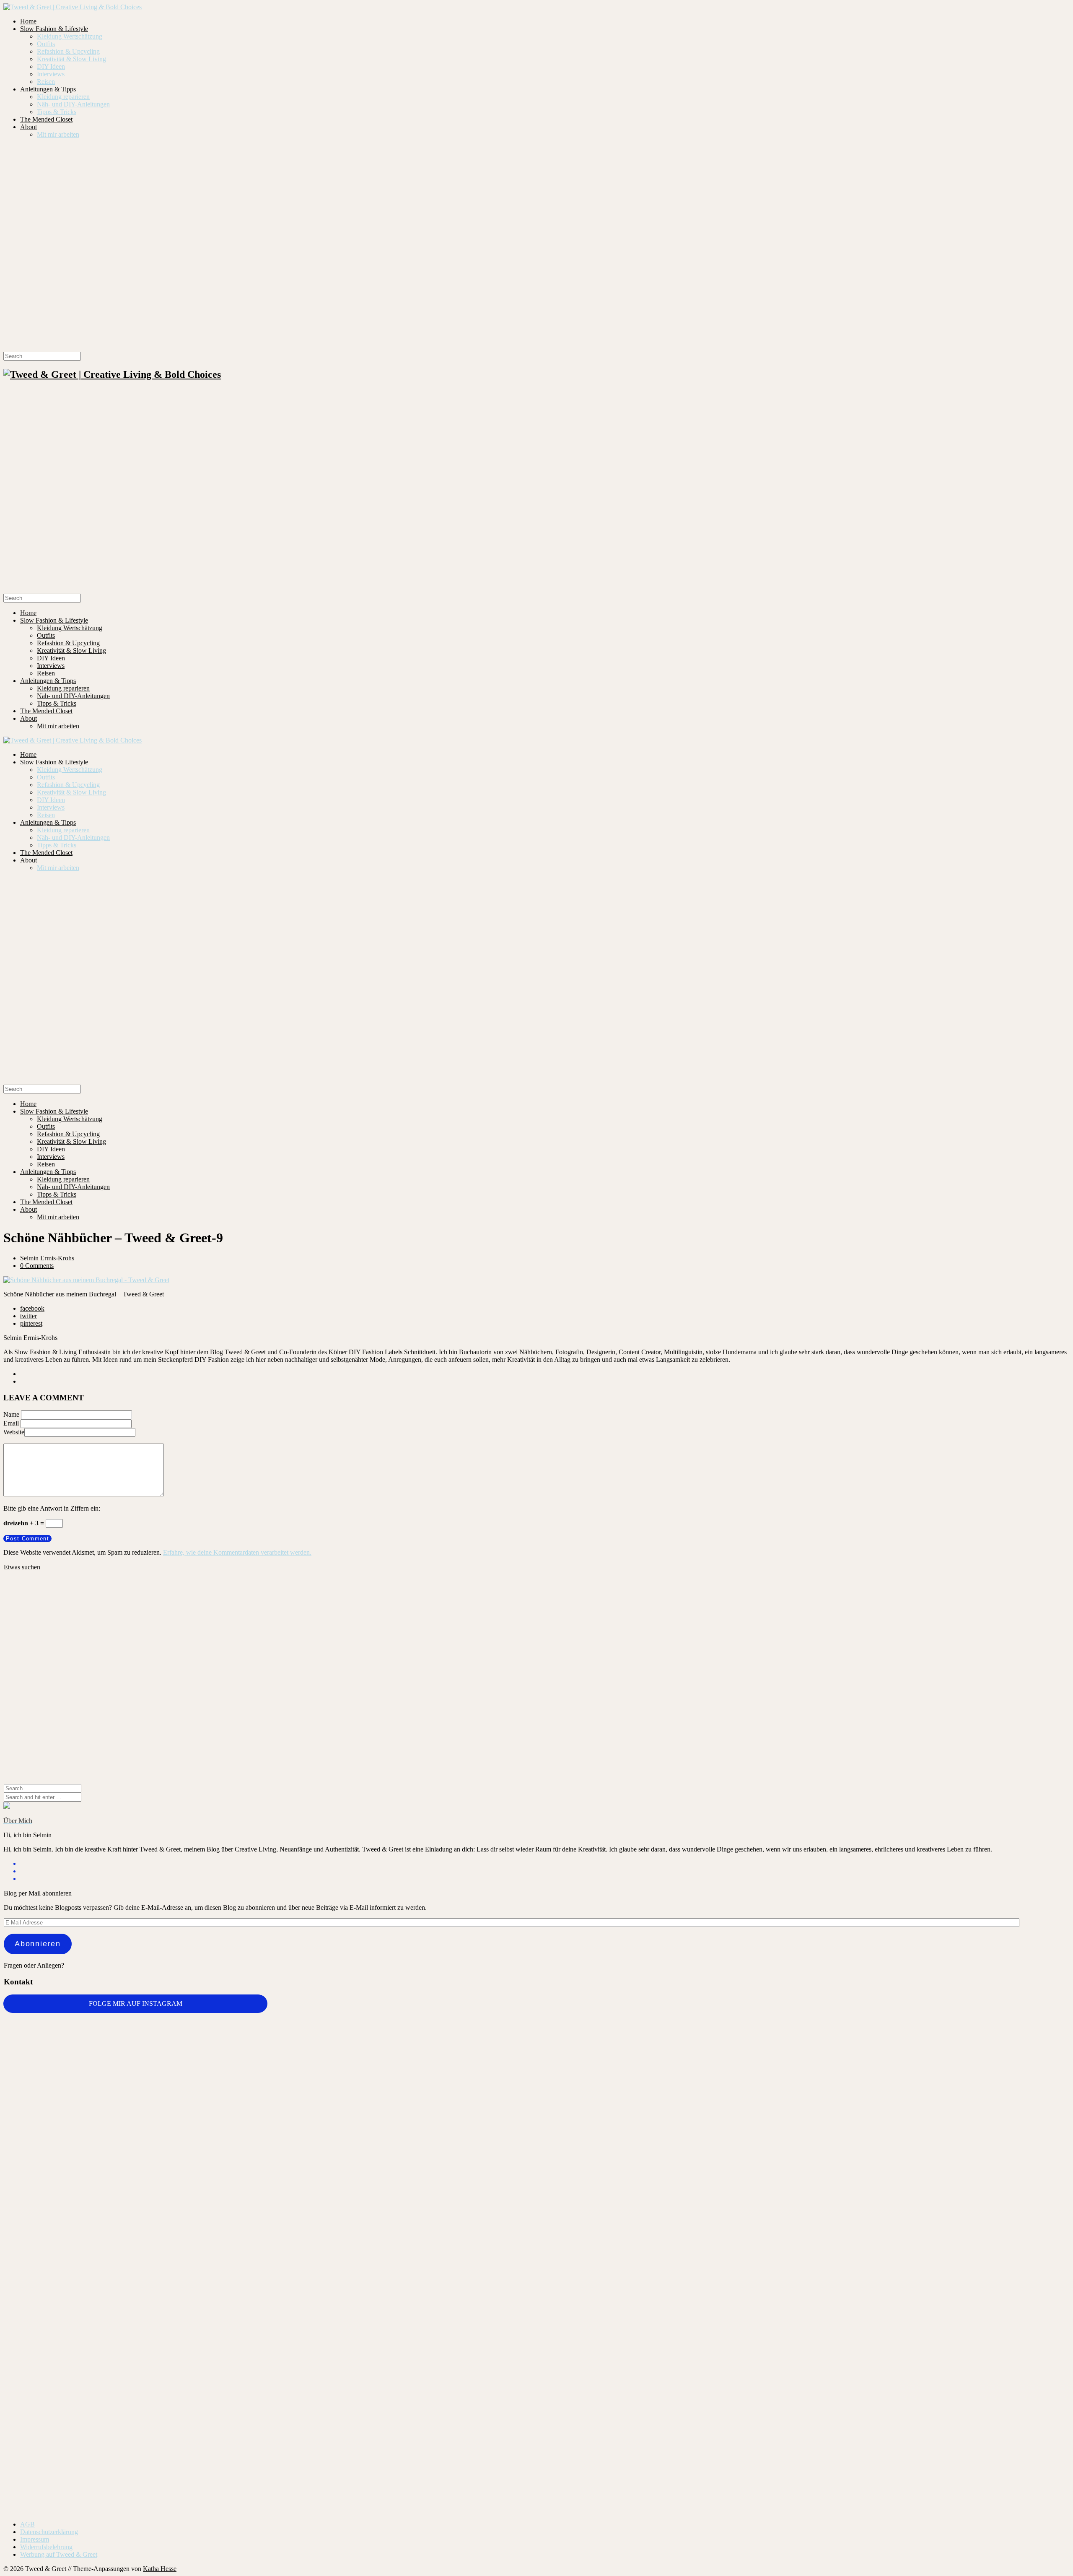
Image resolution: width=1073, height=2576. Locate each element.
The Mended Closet (46, 119)
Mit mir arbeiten (58, 134)
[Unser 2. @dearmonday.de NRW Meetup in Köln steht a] (803, 2366)
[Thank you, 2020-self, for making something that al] (625, 2300)
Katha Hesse (160, 2569)
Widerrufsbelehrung (46, 2547)
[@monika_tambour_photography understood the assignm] (270, 2361)
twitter (29, 1316)
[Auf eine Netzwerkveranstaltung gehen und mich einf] (92, 2391)
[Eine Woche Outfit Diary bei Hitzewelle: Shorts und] (92, 2036)
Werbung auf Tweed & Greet (59, 2554)
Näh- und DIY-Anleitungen (73, 104)
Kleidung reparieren (63, 97)
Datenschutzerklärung (49, 2532)
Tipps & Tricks (57, 112)
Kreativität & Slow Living (71, 59)
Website (14, 1432)
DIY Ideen (51, 66)
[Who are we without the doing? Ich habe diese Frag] (448, 2357)
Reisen (46, 82)
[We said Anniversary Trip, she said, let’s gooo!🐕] (981, 2029)
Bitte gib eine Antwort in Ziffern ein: (52, 1508)
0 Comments (37, 1266)
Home (28, 21)
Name (11, 1414)
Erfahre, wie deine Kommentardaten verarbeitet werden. (237, 1552)
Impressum (35, 2539)
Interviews (51, 74)
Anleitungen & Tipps (48, 89)
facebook (32, 1308)
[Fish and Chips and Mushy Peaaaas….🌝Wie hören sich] (270, 2059)
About (29, 127)
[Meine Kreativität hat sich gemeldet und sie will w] (448, 2104)
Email (11, 1423)
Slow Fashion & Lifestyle (54, 29)
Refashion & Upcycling (68, 51)
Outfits (46, 44)
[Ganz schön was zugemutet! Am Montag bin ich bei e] (981, 2399)
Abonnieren (38, 1944)
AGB (27, 2524)
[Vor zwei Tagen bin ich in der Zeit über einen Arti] (803, 2157)
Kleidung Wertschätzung (70, 36)
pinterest (31, 1323)
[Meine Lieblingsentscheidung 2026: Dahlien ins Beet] (625, 2063)
